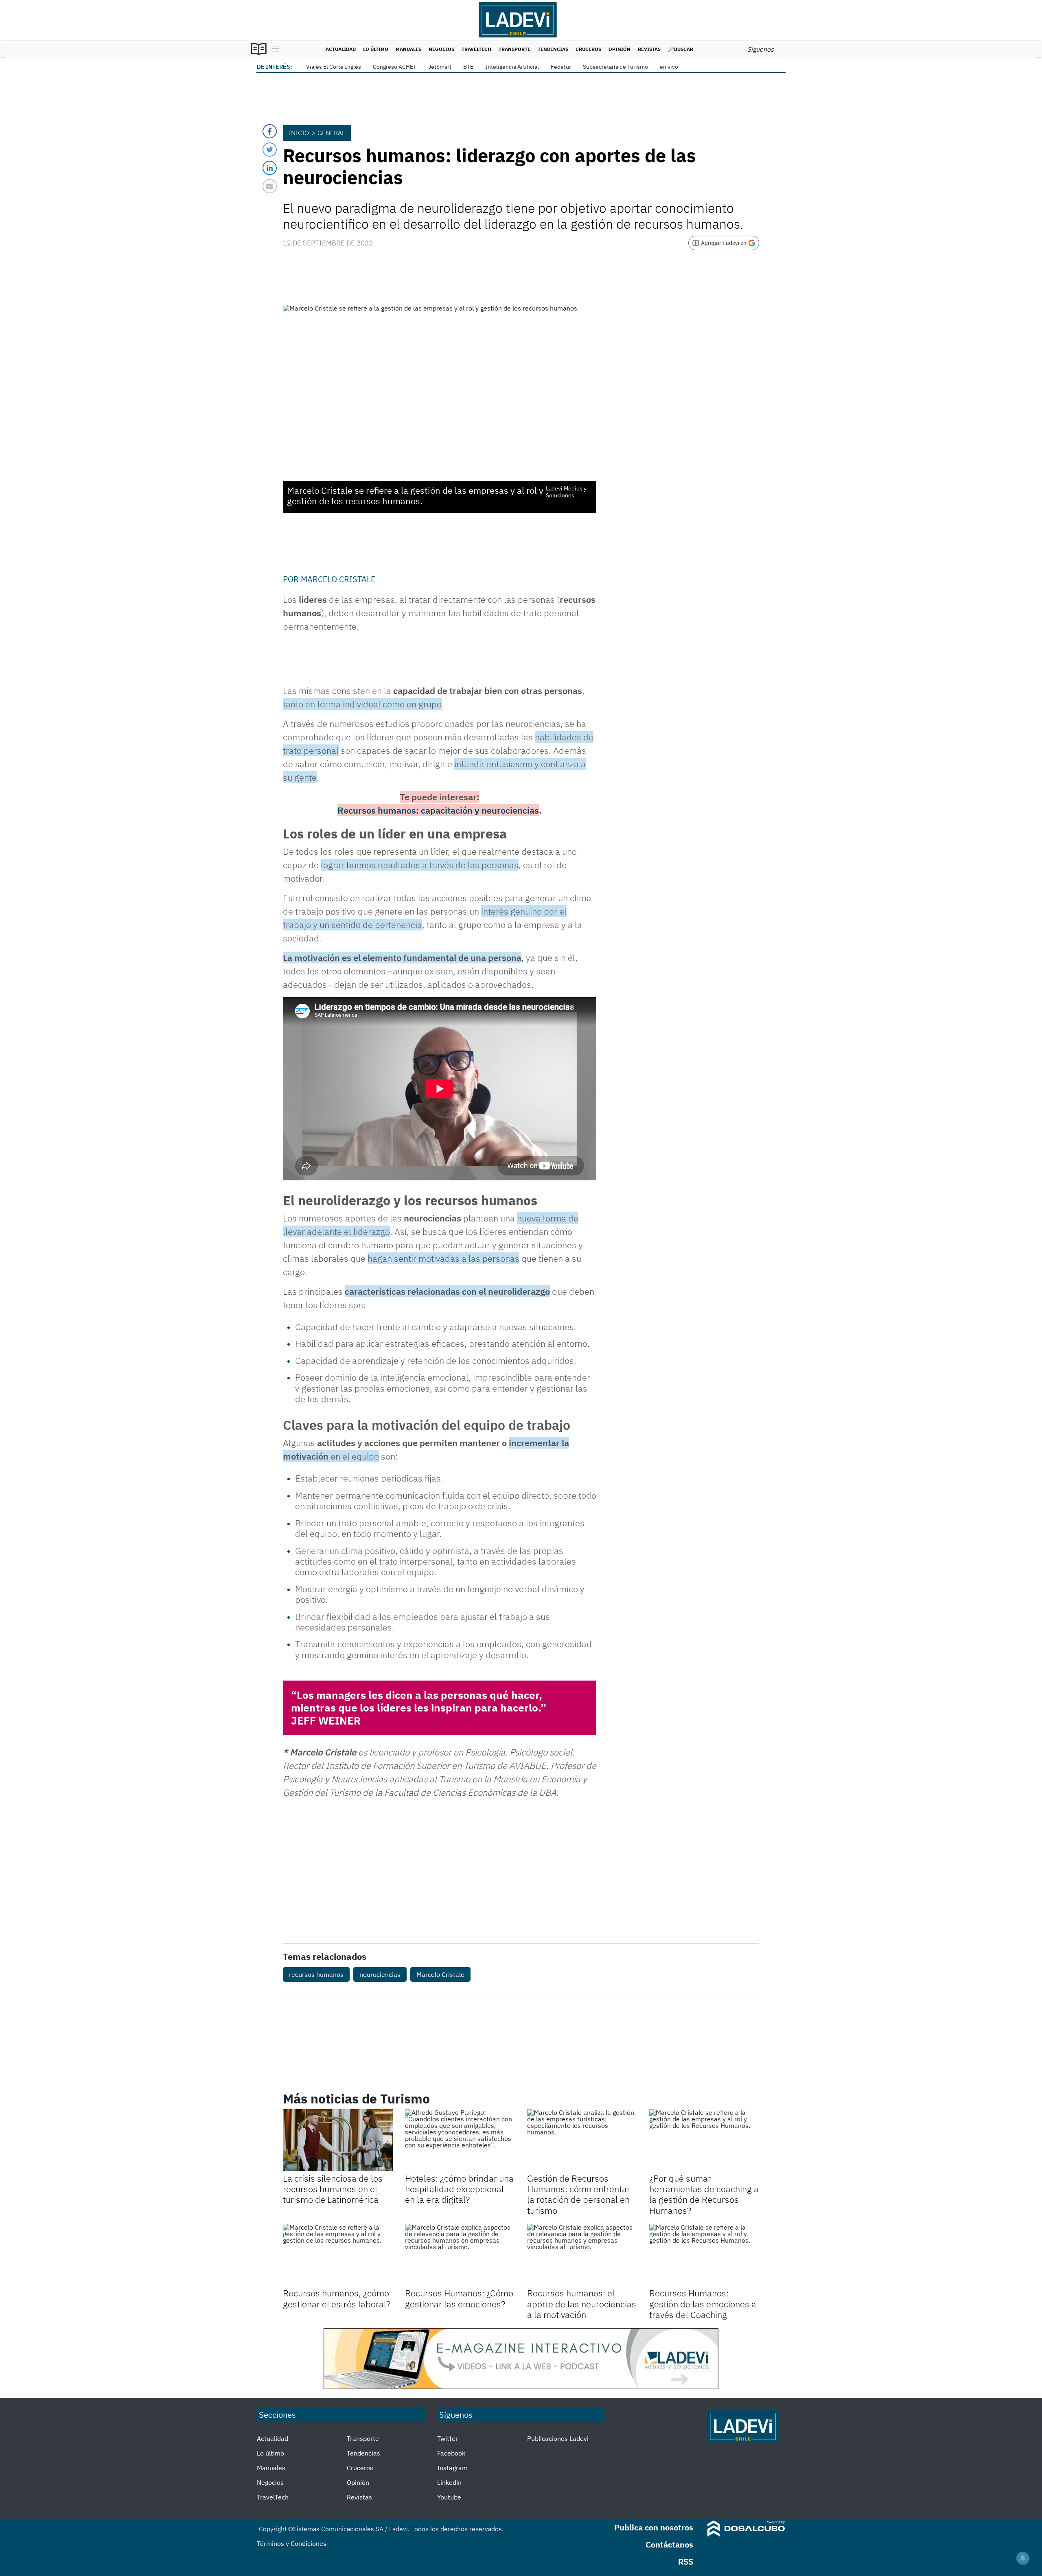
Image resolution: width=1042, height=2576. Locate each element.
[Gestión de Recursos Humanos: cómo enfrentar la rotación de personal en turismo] (582, 2140)
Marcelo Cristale (338, 579)
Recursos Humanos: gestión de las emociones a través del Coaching (703, 2304)
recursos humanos (316, 1974)
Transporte (514, 49)
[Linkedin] (270, 168)
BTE (468, 67)
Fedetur (561, 67)
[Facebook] (270, 131)
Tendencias (553, 49)
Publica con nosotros (654, 2527)
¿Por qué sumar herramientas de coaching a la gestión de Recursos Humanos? (704, 2194)
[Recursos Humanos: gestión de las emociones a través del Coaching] (704, 2255)
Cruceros (588, 49)
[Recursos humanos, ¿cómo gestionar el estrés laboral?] (338, 2255)
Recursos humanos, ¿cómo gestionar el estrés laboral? (337, 2298)
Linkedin (449, 2482)
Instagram (452, 2468)
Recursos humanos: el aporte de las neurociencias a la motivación (582, 2304)
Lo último (376, 49)
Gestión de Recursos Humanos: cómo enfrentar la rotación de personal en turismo (579, 2194)
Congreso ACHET (395, 67)
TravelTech (476, 49)
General (331, 133)
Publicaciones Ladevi (558, 2438)
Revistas (649, 49)
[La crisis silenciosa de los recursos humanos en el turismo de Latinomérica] (338, 2140)
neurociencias (380, 1974)
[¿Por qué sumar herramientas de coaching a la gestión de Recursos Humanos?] (704, 2140)
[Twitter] (270, 150)
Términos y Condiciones (292, 2543)
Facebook (451, 2453)
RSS (686, 2562)
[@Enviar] (270, 186)
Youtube (449, 2497)
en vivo (669, 67)
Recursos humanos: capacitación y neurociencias (438, 810)
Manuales (408, 49)
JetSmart (440, 67)
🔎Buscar (681, 49)
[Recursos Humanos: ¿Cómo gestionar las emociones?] (460, 2255)
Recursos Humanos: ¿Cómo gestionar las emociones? (459, 2298)
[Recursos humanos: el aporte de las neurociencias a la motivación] (582, 2255)
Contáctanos (669, 2544)
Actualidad (341, 49)
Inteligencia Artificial (512, 67)
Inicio (299, 133)
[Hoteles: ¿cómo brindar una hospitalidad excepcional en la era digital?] (460, 2140)
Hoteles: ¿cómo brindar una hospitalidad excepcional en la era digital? (459, 2189)
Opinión (620, 49)
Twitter (448, 2438)
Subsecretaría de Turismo (615, 67)
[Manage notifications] (1023, 2558)
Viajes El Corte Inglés (334, 67)
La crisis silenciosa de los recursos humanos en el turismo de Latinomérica (333, 2189)
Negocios (441, 49)
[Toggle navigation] (274, 49)
